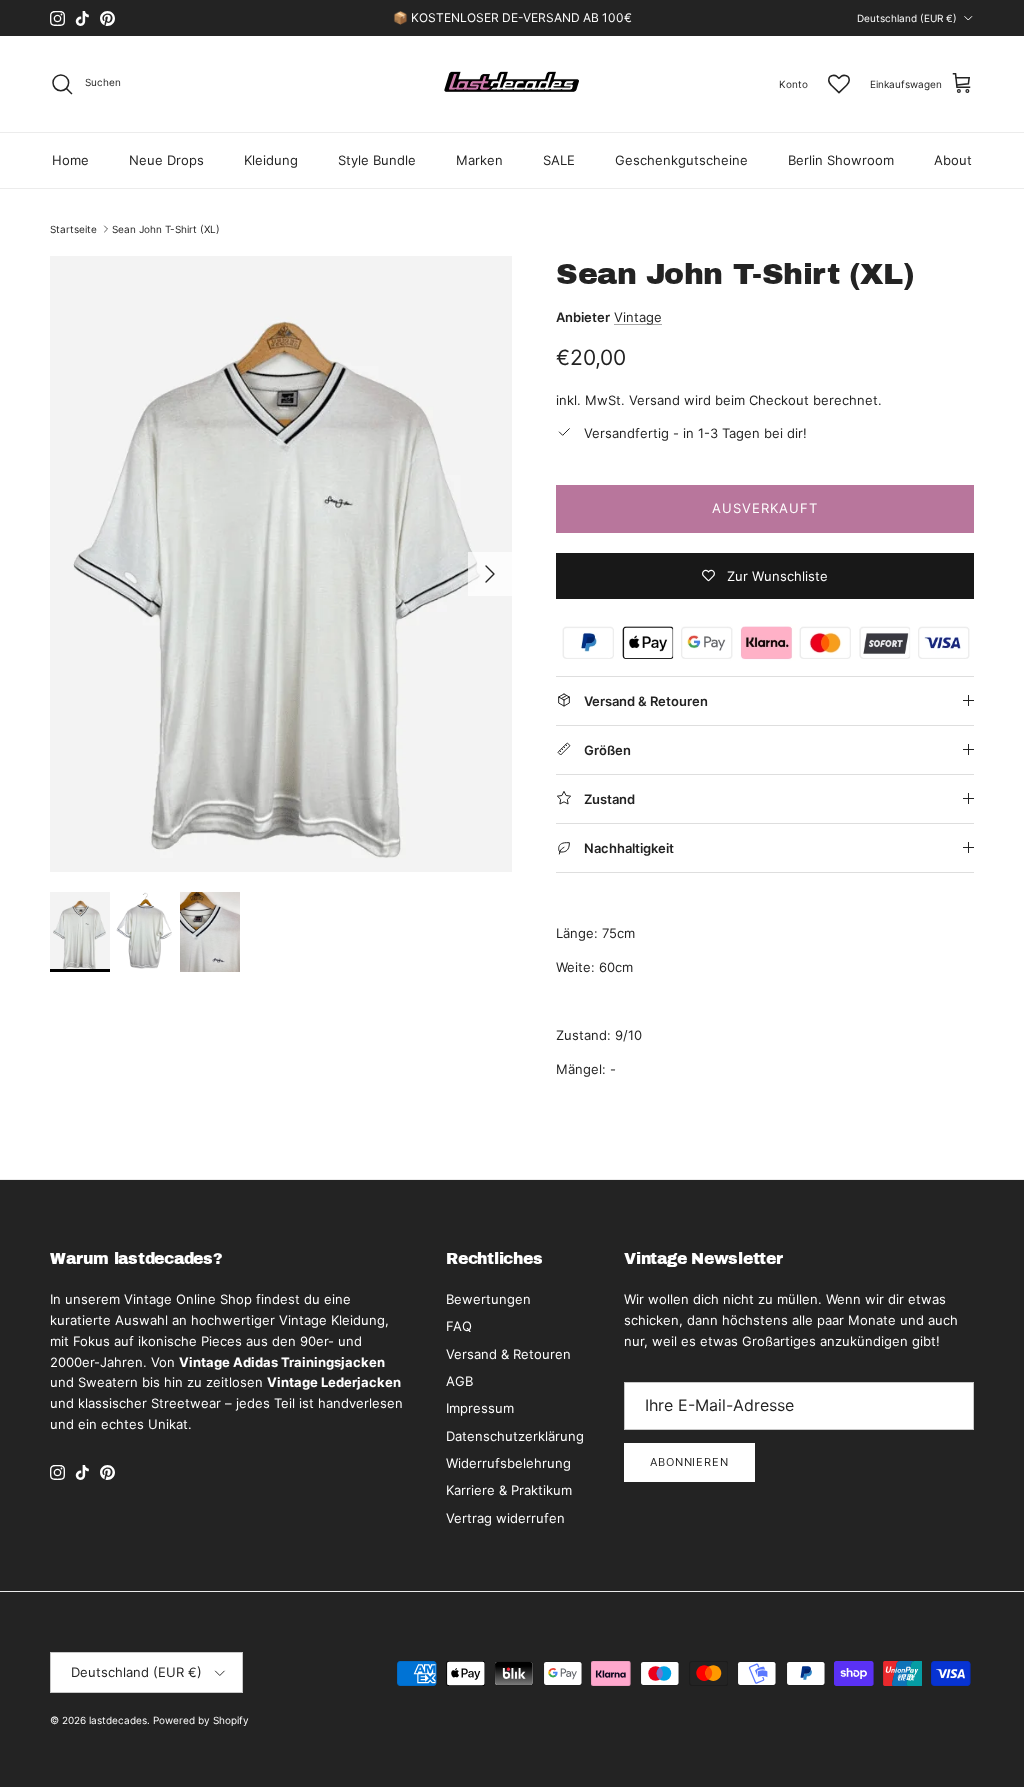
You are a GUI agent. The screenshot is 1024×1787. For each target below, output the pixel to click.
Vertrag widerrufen (505, 1518)
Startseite (73, 229)
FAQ (459, 1326)
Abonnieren (689, 1462)
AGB (459, 1381)
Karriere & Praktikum (509, 1490)
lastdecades (118, 1720)
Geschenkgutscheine (681, 160)
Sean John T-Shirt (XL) (166, 229)
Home (70, 160)
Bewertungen (488, 1299)
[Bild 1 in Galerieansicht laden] (281, 564)
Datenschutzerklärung (515, 1436)
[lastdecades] (512, 84)
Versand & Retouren (508, 1354)
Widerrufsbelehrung (508, 1463)
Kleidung (271, 160)
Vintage (638, 317)
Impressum (480, 1408)
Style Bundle (377, 160)
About (953, 160)
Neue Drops (166, 160)
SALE (559, 160)
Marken (479, 160)
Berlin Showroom (841, 160)
